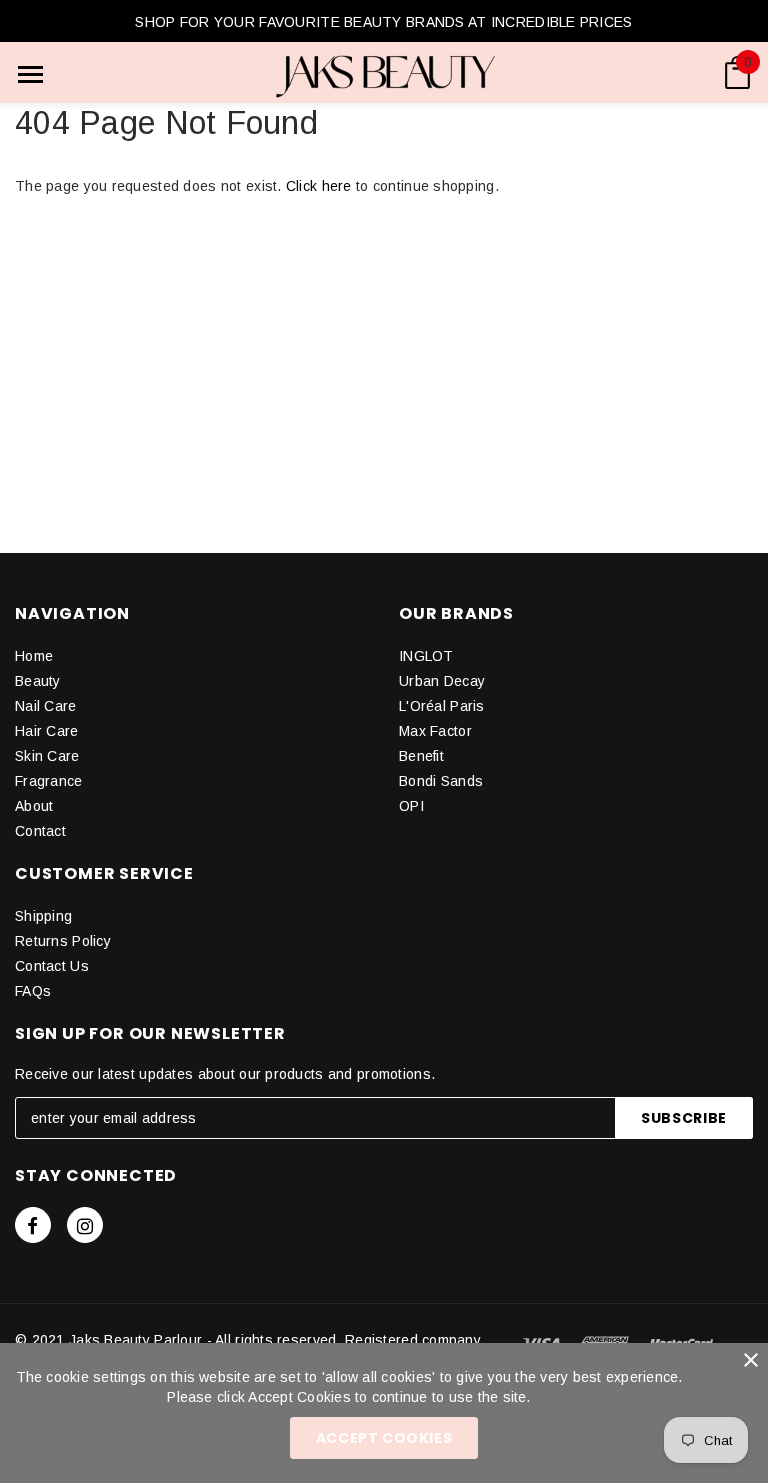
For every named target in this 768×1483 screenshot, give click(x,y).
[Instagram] (85, 1225)
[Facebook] (33, 1225)
